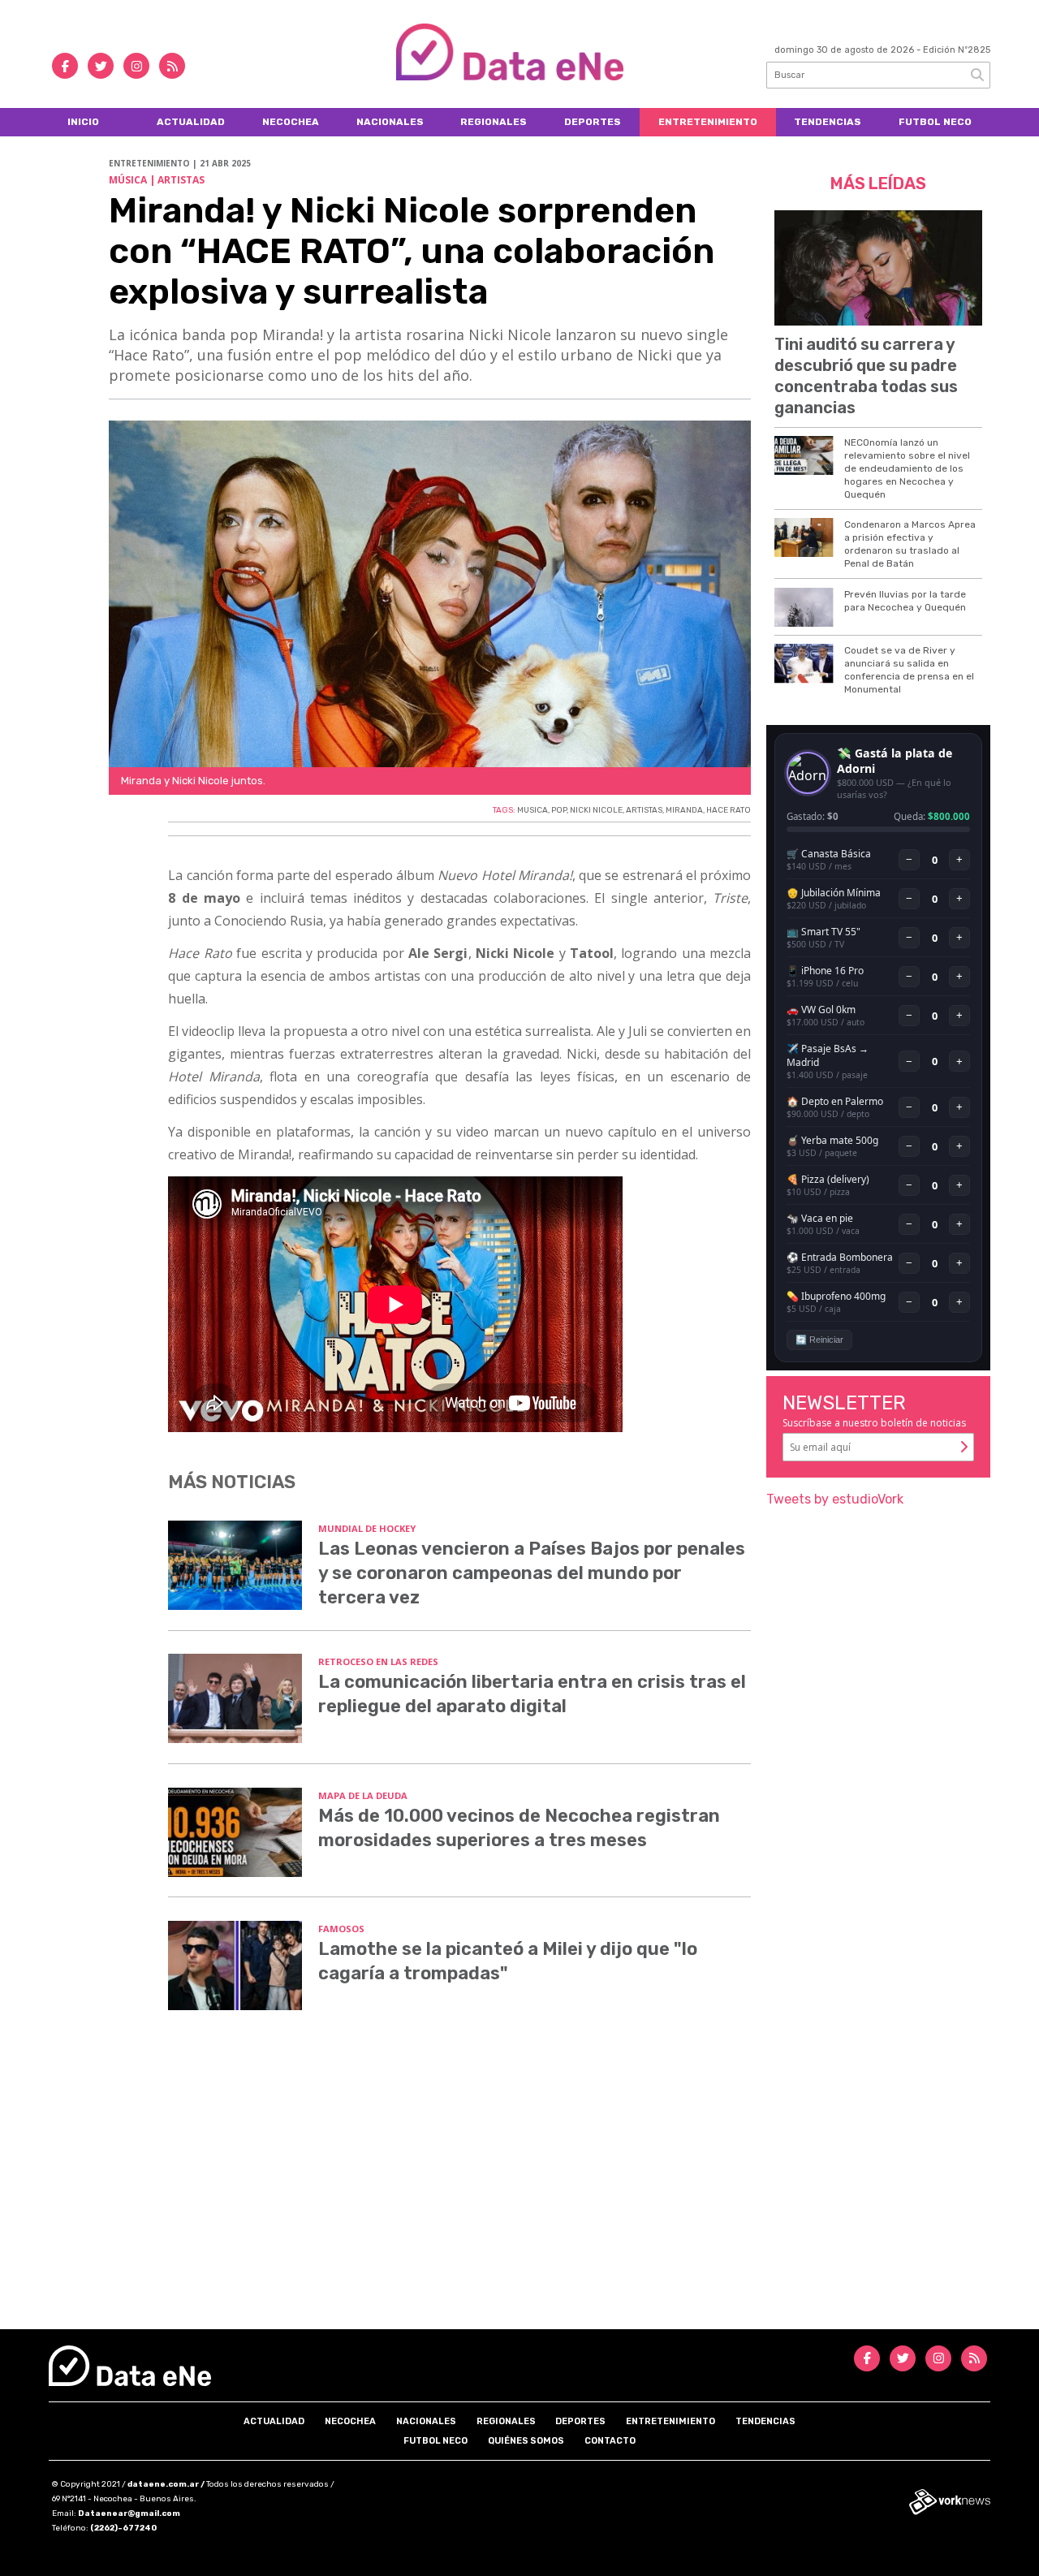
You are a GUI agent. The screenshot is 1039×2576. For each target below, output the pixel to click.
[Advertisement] (519, 2191)
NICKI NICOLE (596, 810)
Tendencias (828, 122)
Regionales (494, 122)
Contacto (610, 2441)
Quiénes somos (526, 2441)
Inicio (83, 122)
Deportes (593, 122)
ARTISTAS (644, 810)
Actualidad (191, 122)
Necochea (291, 122)
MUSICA (532, 810)
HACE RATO (729, 810)
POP (559, 810)
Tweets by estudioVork (835, 1499)
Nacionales (390, 122)
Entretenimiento (708, 122)
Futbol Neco (935, 122)
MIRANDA (684, 810)
